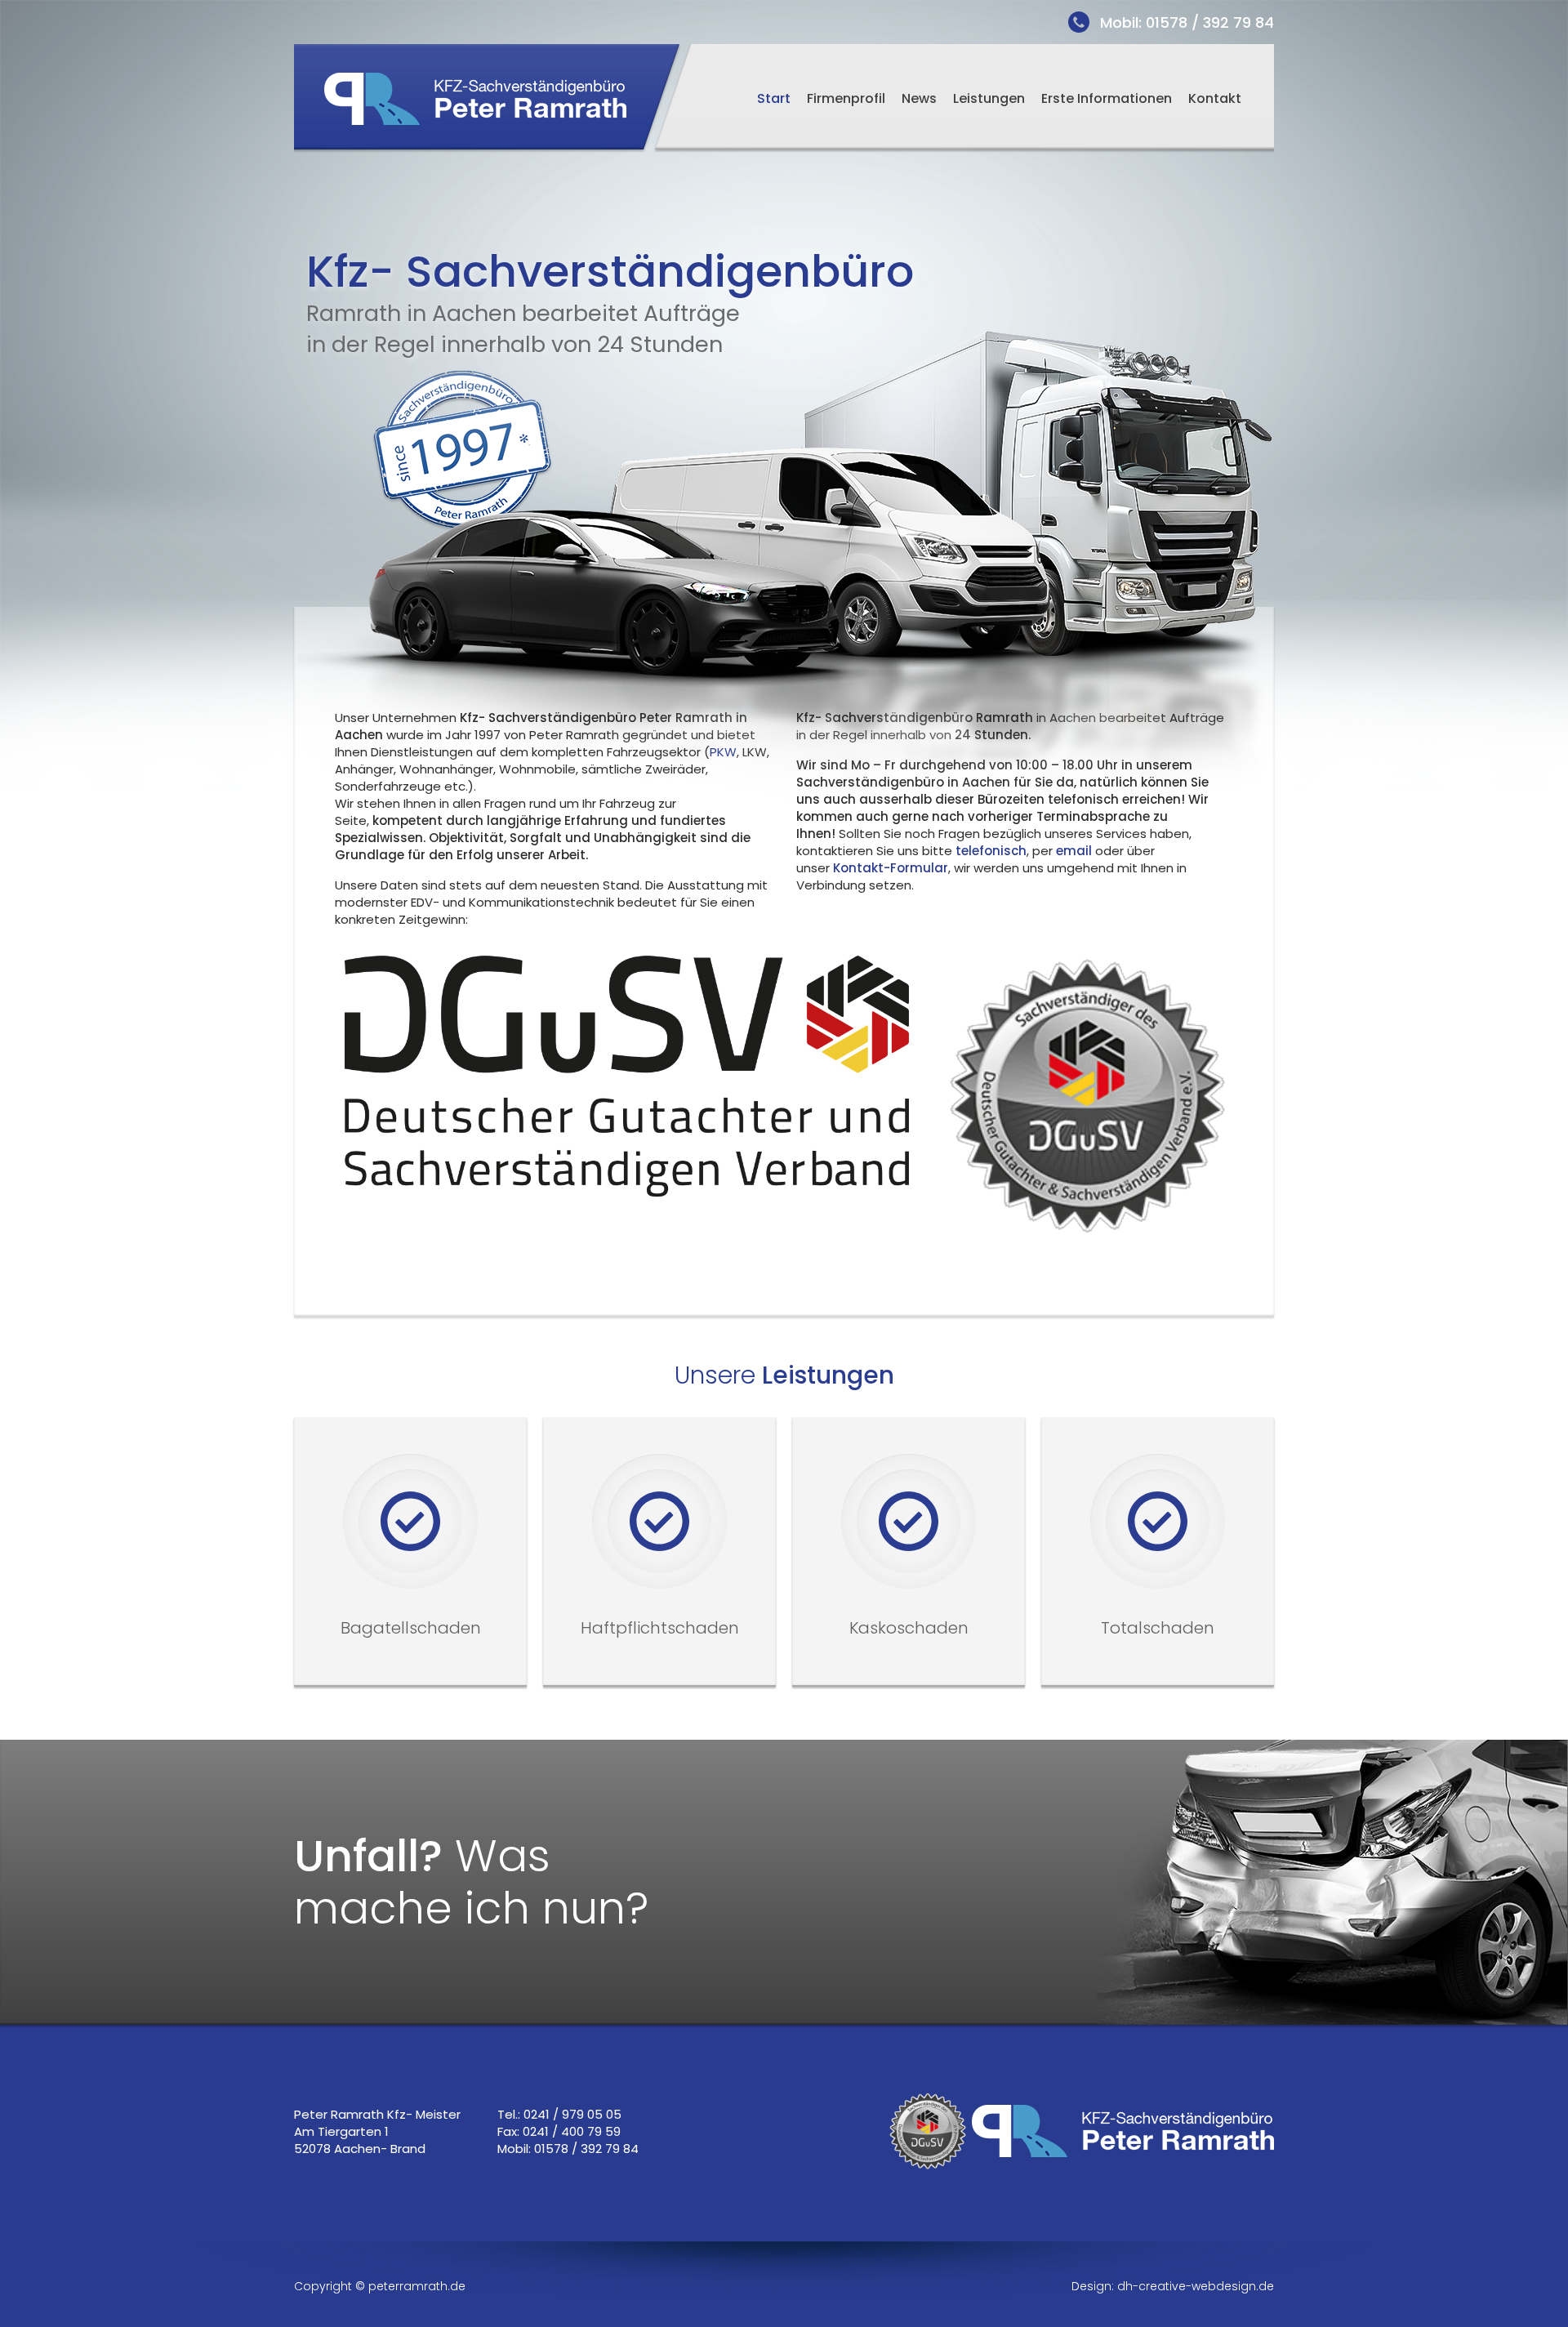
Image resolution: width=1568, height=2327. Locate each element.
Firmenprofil (846, 98)
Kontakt (1215, 98)
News (919, 98)
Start (774, 98)
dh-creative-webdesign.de (1196, 2286)
